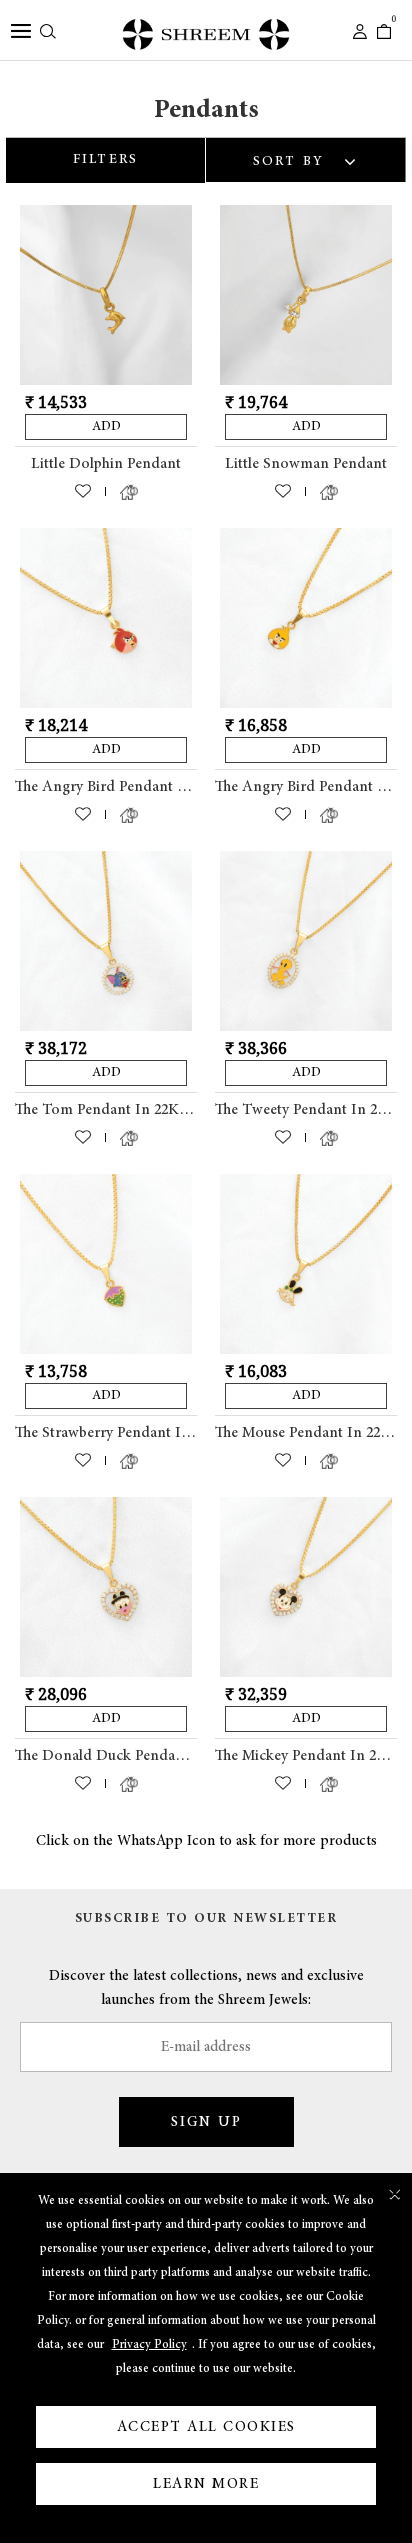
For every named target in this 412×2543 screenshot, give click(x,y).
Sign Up (206, 2122)
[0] (384, 34)
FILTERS (105, 159)
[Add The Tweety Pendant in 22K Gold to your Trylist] (329, 1142)
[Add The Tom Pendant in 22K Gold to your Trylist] (129, 1142)
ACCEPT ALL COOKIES (206, 2427)
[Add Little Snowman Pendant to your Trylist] (329, 496)
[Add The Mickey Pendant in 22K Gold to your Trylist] (329, 1788)
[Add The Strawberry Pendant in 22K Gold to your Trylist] (129, 1465)
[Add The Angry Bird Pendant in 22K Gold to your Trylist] (129, 819)
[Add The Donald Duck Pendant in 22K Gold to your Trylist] (129, 1788)
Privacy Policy (149, 2344)
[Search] (48, 34)
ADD (106, 426)
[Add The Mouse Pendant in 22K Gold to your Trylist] (329, 1465)
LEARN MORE (206, 2484)
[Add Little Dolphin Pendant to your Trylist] (129, 496)
